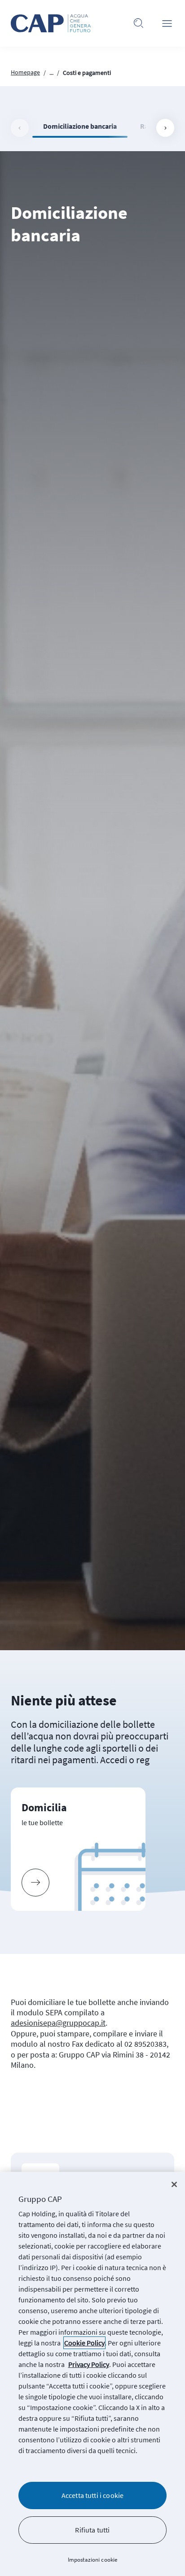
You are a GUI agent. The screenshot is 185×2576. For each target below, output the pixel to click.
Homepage (25, 72)
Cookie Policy (84, 2343)
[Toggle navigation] (167, 23)
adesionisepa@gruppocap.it (58, 2023)
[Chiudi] (174, 2184)
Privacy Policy (89, 2364)
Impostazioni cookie (92, 2560)
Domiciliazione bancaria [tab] (80, 126)
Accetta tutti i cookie (93, 2495)
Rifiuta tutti (92, 2530)
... (51, 73)
